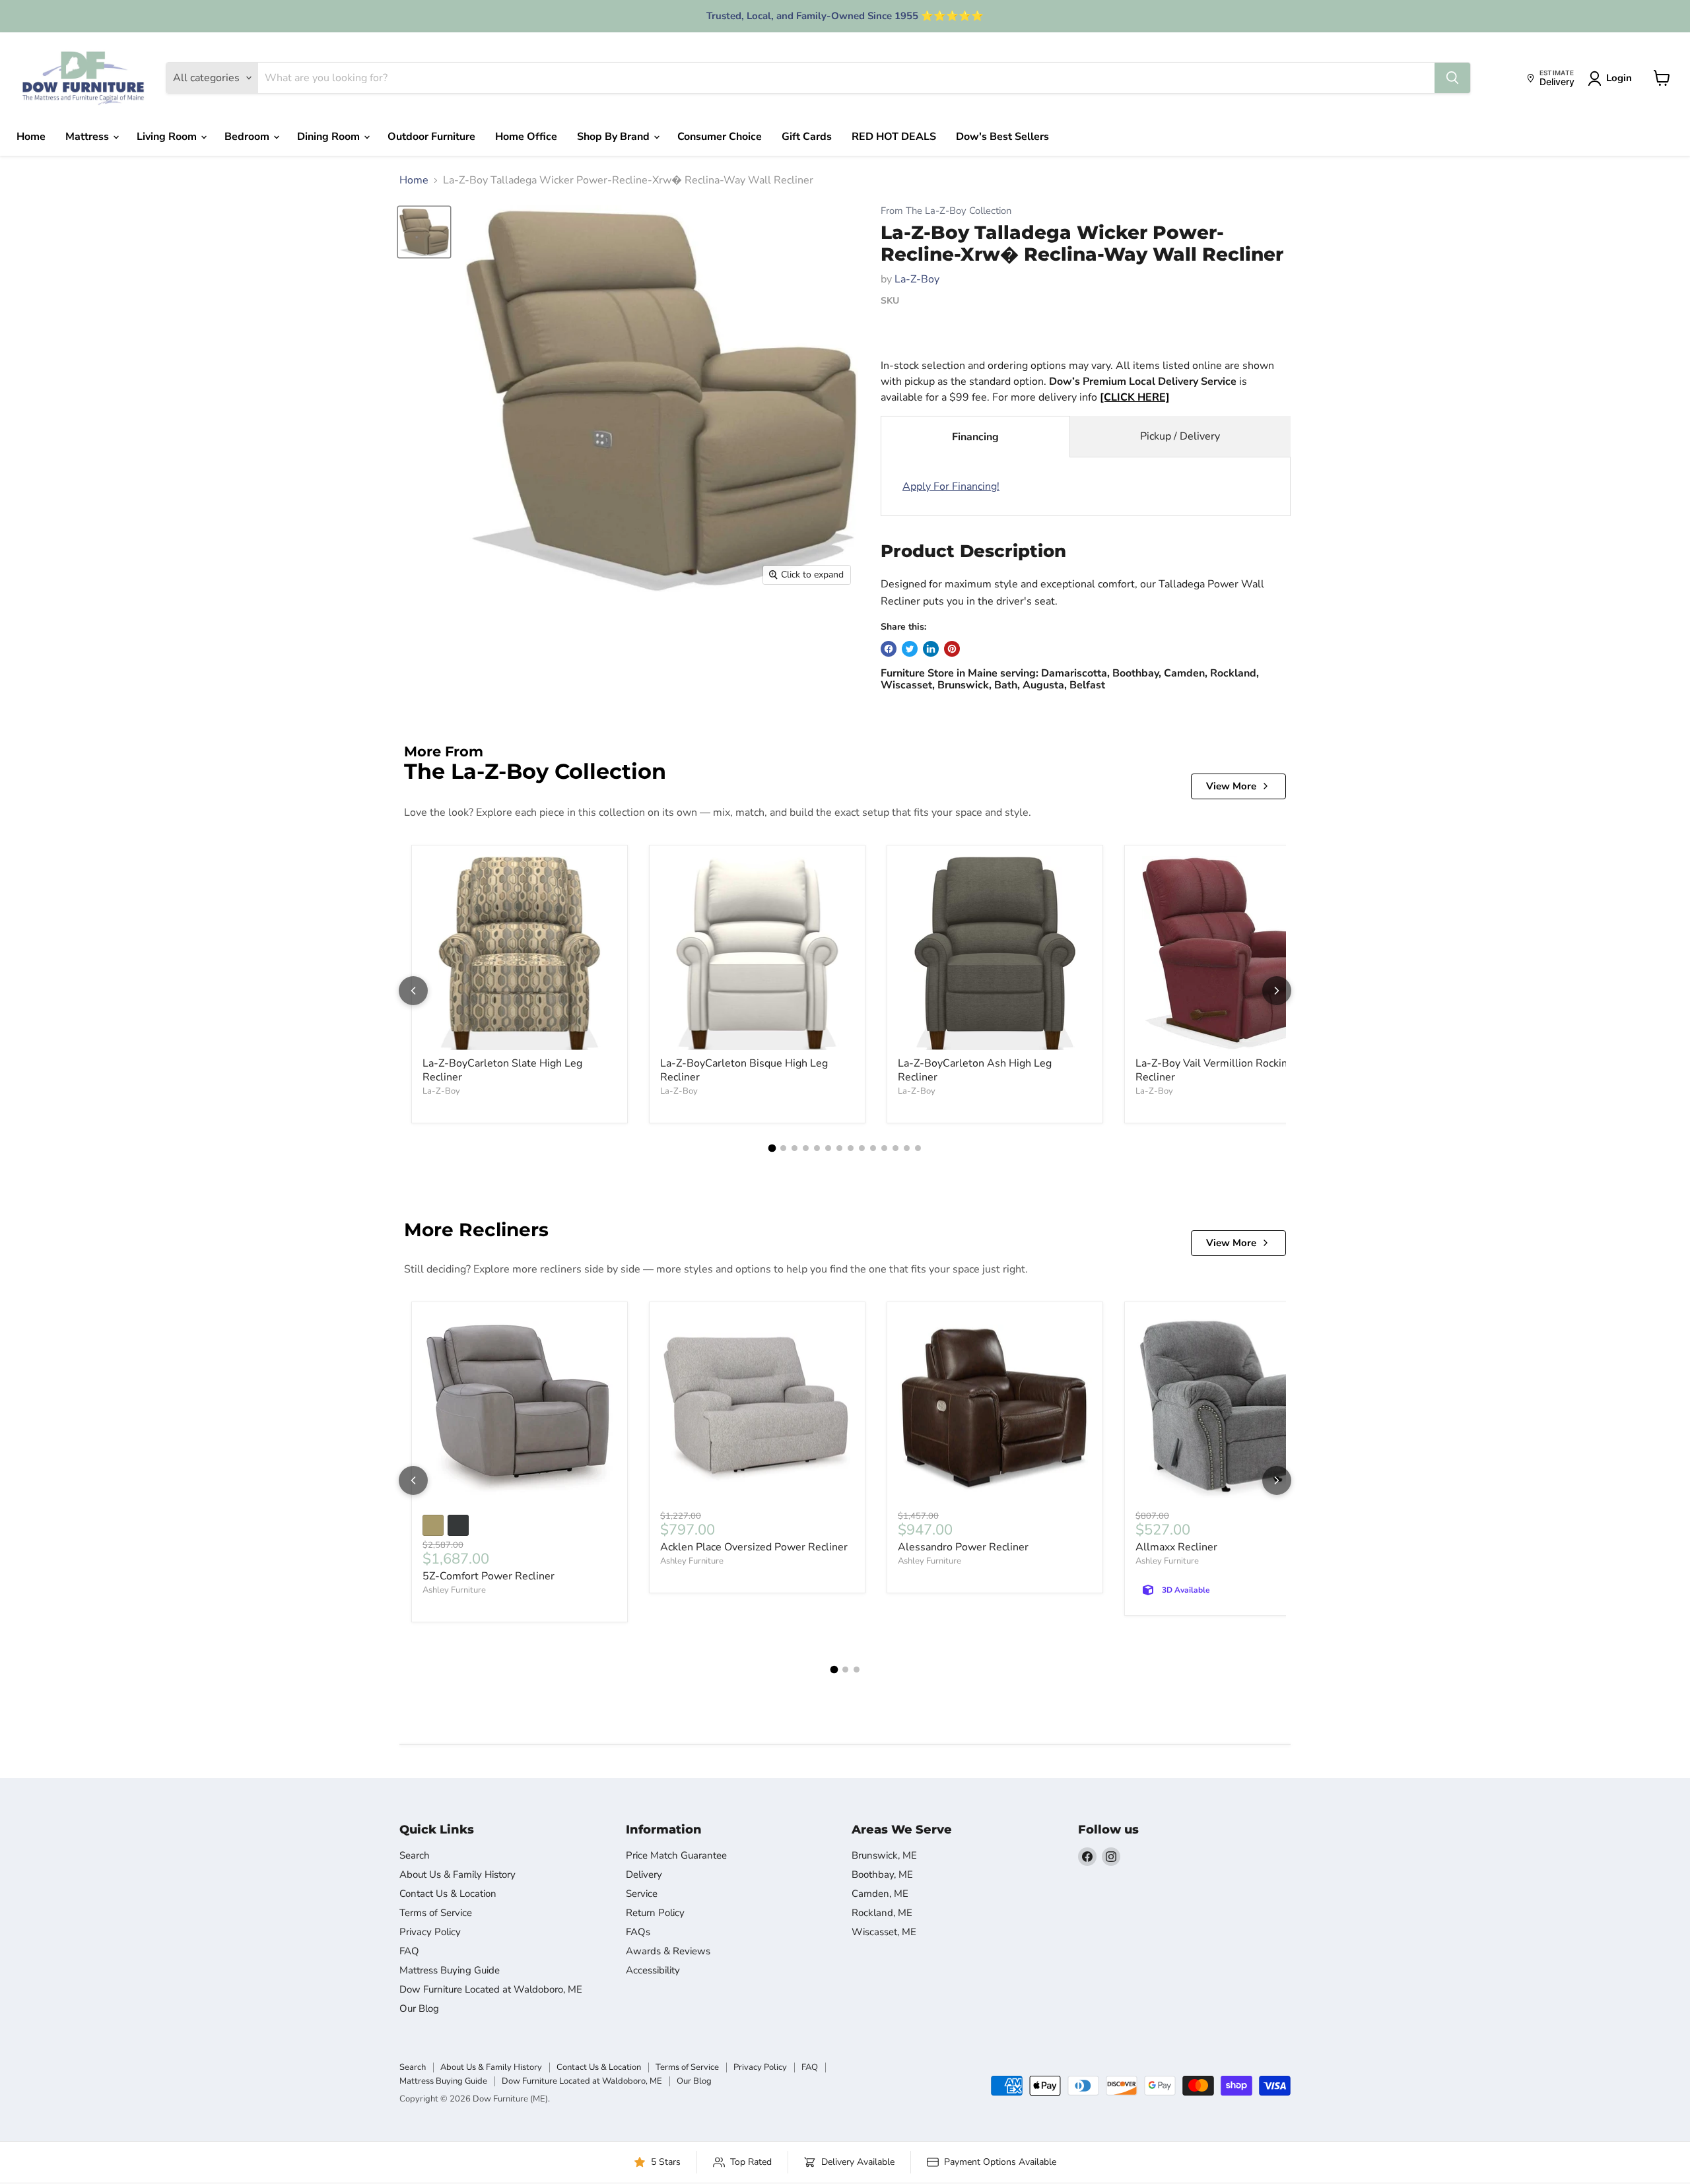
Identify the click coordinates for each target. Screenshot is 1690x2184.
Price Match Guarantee (676, 1855)
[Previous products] (413, 991)
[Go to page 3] (794, 1148)
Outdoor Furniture (431, 137)
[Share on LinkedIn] (931, 649)
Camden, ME (880, 1894)
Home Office (526, 137)
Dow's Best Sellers (1002, 137)
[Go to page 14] (918, 1148)
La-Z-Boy (917, 279)
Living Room (168, 137)
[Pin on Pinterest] (952, 649)
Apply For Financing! (951, 486)
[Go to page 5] (817, 1148)
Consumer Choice (720, 137)
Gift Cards (807, 137)
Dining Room (330, 137)
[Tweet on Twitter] (910, 649)
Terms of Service (436, 1913)
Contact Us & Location (448, 1894)
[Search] (1452, 78)
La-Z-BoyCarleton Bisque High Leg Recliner (744, 1070)
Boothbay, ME (882, 1874)
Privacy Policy (430, 1932)
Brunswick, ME (884, 1855)
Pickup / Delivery (1180, 436)
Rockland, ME (882, 1913)
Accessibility (653, 1970)
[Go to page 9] (862, 1148)
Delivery (644, 1874)
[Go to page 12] (896, 1148)
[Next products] (1277, 991)
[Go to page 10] (873, 1148)
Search (415, 1855)
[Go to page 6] (828, 1148)
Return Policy (655, 1913)
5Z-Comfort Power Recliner (489, 1576)
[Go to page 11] (884, 1148)
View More (1231, 786)
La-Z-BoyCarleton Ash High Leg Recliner (975, 1070)
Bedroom (248, 137)
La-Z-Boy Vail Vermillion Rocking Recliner (1214, 1070)
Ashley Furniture (454, 1590)
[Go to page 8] (851, 1148)
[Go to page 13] (907, 1148)
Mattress (88, 137)
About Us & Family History (457, 1874)
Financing (975, 437)
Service (642, 1894)
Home (31, 137)
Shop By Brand (615, 137)
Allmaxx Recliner (1176, 1547)
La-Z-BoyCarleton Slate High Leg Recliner (502, 1070)
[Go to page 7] (839, 1148)
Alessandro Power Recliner (963, 1547)
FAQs (638, 1932)
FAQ (409, 1951)
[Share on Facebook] (889, 649)
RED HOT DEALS (894, 137)
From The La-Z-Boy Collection (946, 211)
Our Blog (419, 2008)
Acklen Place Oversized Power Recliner (754, 1547)
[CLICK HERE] (1135, 397)
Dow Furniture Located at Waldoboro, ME (491, 1989)
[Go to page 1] (772, 1148)
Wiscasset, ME (884, 1932)
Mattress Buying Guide (450, 1970)
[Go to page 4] (806, 1148)
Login (1619, 78)
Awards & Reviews (668, 1951)
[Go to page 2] (783, 1148)
